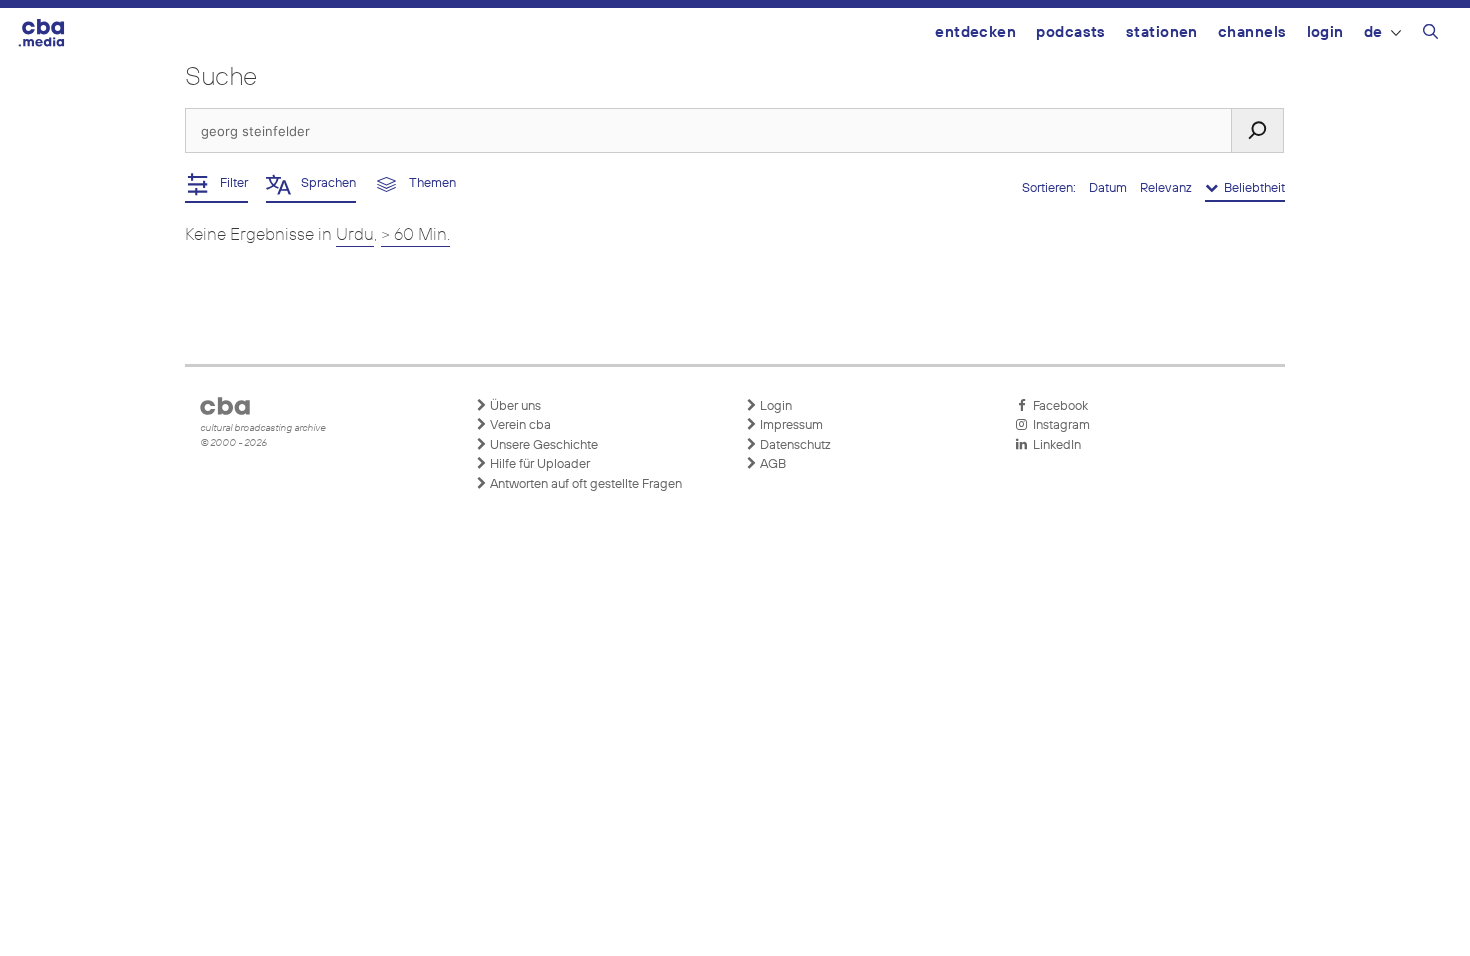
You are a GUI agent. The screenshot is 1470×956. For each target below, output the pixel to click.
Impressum (790, 425)
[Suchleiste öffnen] (1430, 35)
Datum (1109, 188)
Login (1325, 32)
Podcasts (1071, 32)
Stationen (1162, 32)
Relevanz (1167, 188)
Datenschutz (794, 445)
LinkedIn (1054, 445)
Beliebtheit (1251, 188)
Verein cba (519, 425)
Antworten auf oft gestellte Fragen (584, 484)
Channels (1252, 32)
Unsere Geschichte (542, 445)
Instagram (1058, 425)
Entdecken (975, 32)
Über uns (514, 406)
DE (1373, 32)
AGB (771, 464)
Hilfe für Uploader (538, 464)
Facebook (1057, 406)
